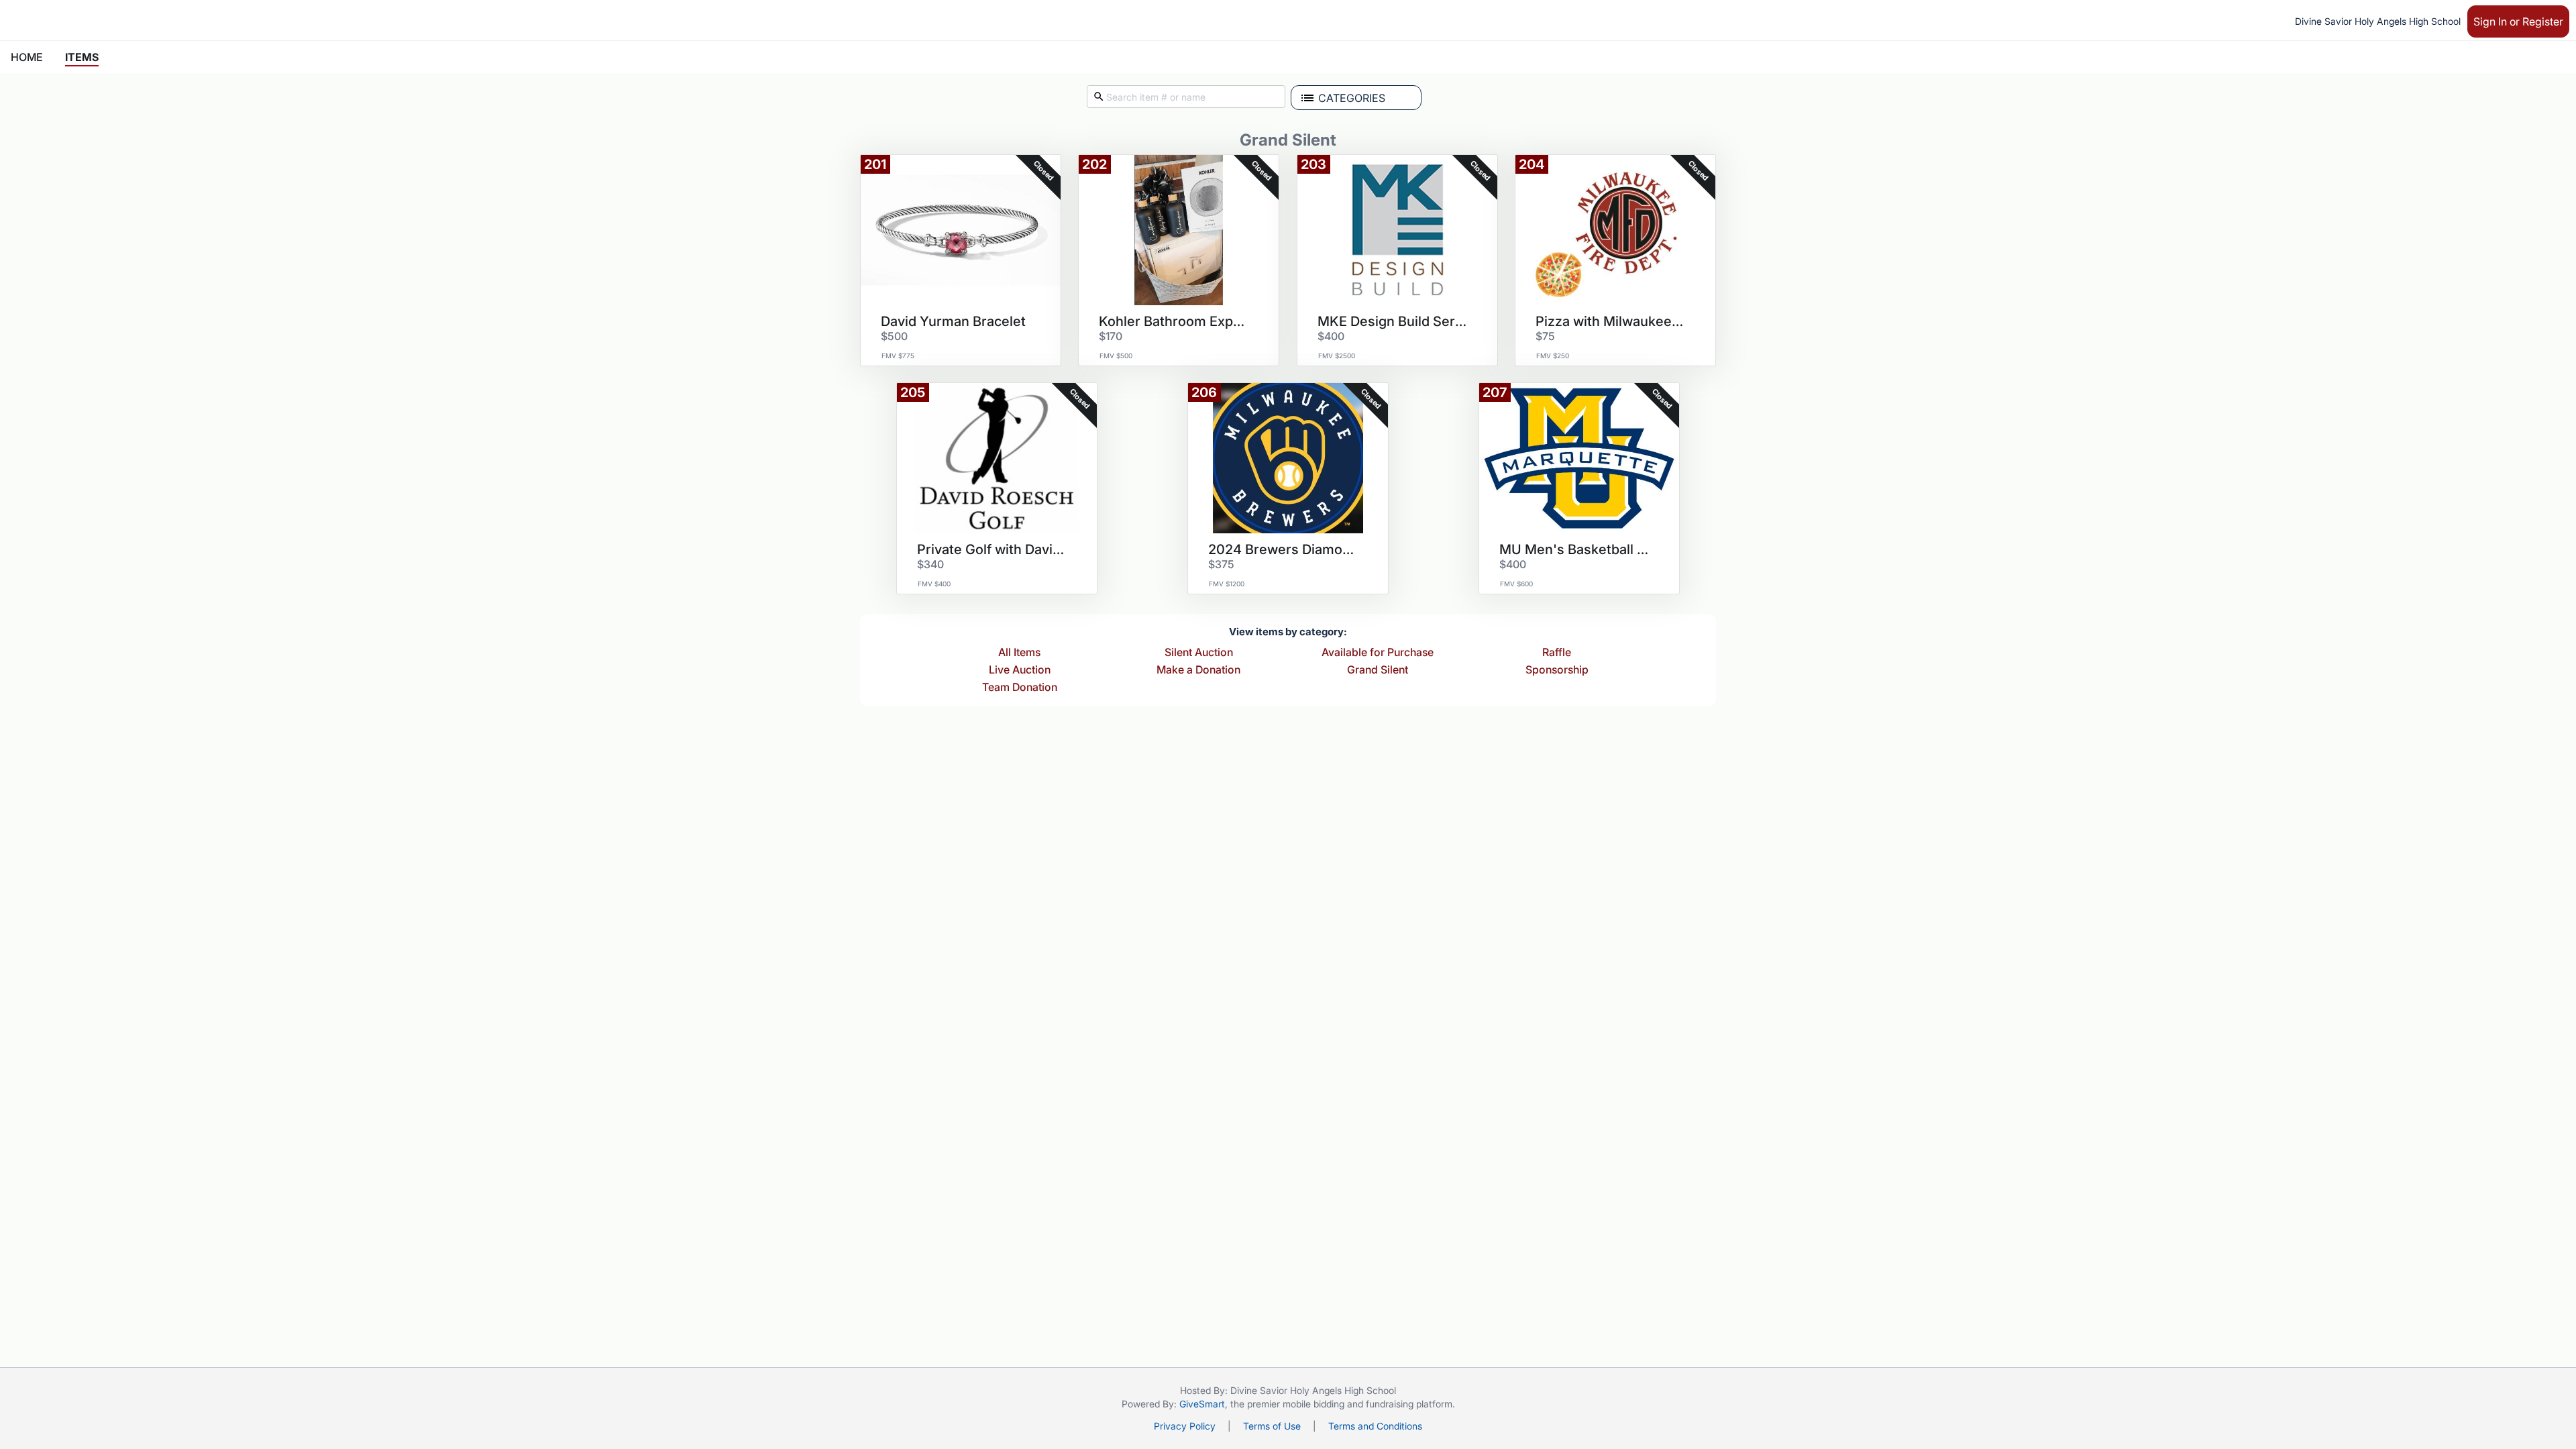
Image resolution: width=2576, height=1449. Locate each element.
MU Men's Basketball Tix (1574, 549)
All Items (1019, 653)
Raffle (1557, 653)
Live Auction (1020, 670)
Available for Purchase (1378, 653)
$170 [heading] (1111, 336)
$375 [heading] (1221, 564)
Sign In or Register (2518, 21)
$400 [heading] (1331, 336)
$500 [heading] (894, 336)
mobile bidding (1313, 1404)
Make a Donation (1198, 670)
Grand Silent (1378, 670)
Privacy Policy (1185, 1426)
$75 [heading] (1545, 336)
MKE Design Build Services (1393, 321)
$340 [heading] (930, 564)
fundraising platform (1409, 1404)
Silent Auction (1199, 653)
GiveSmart (1202, 1404)
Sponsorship (1557, 670)
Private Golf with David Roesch (992, 549)
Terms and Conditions (1375, 1426)
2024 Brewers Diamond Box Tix (1283, 549)
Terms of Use (1272, 1426)
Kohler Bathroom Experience (1174, 321)
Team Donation (1020, 688)
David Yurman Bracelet (953, 321)
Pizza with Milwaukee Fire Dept (1611, 321)
